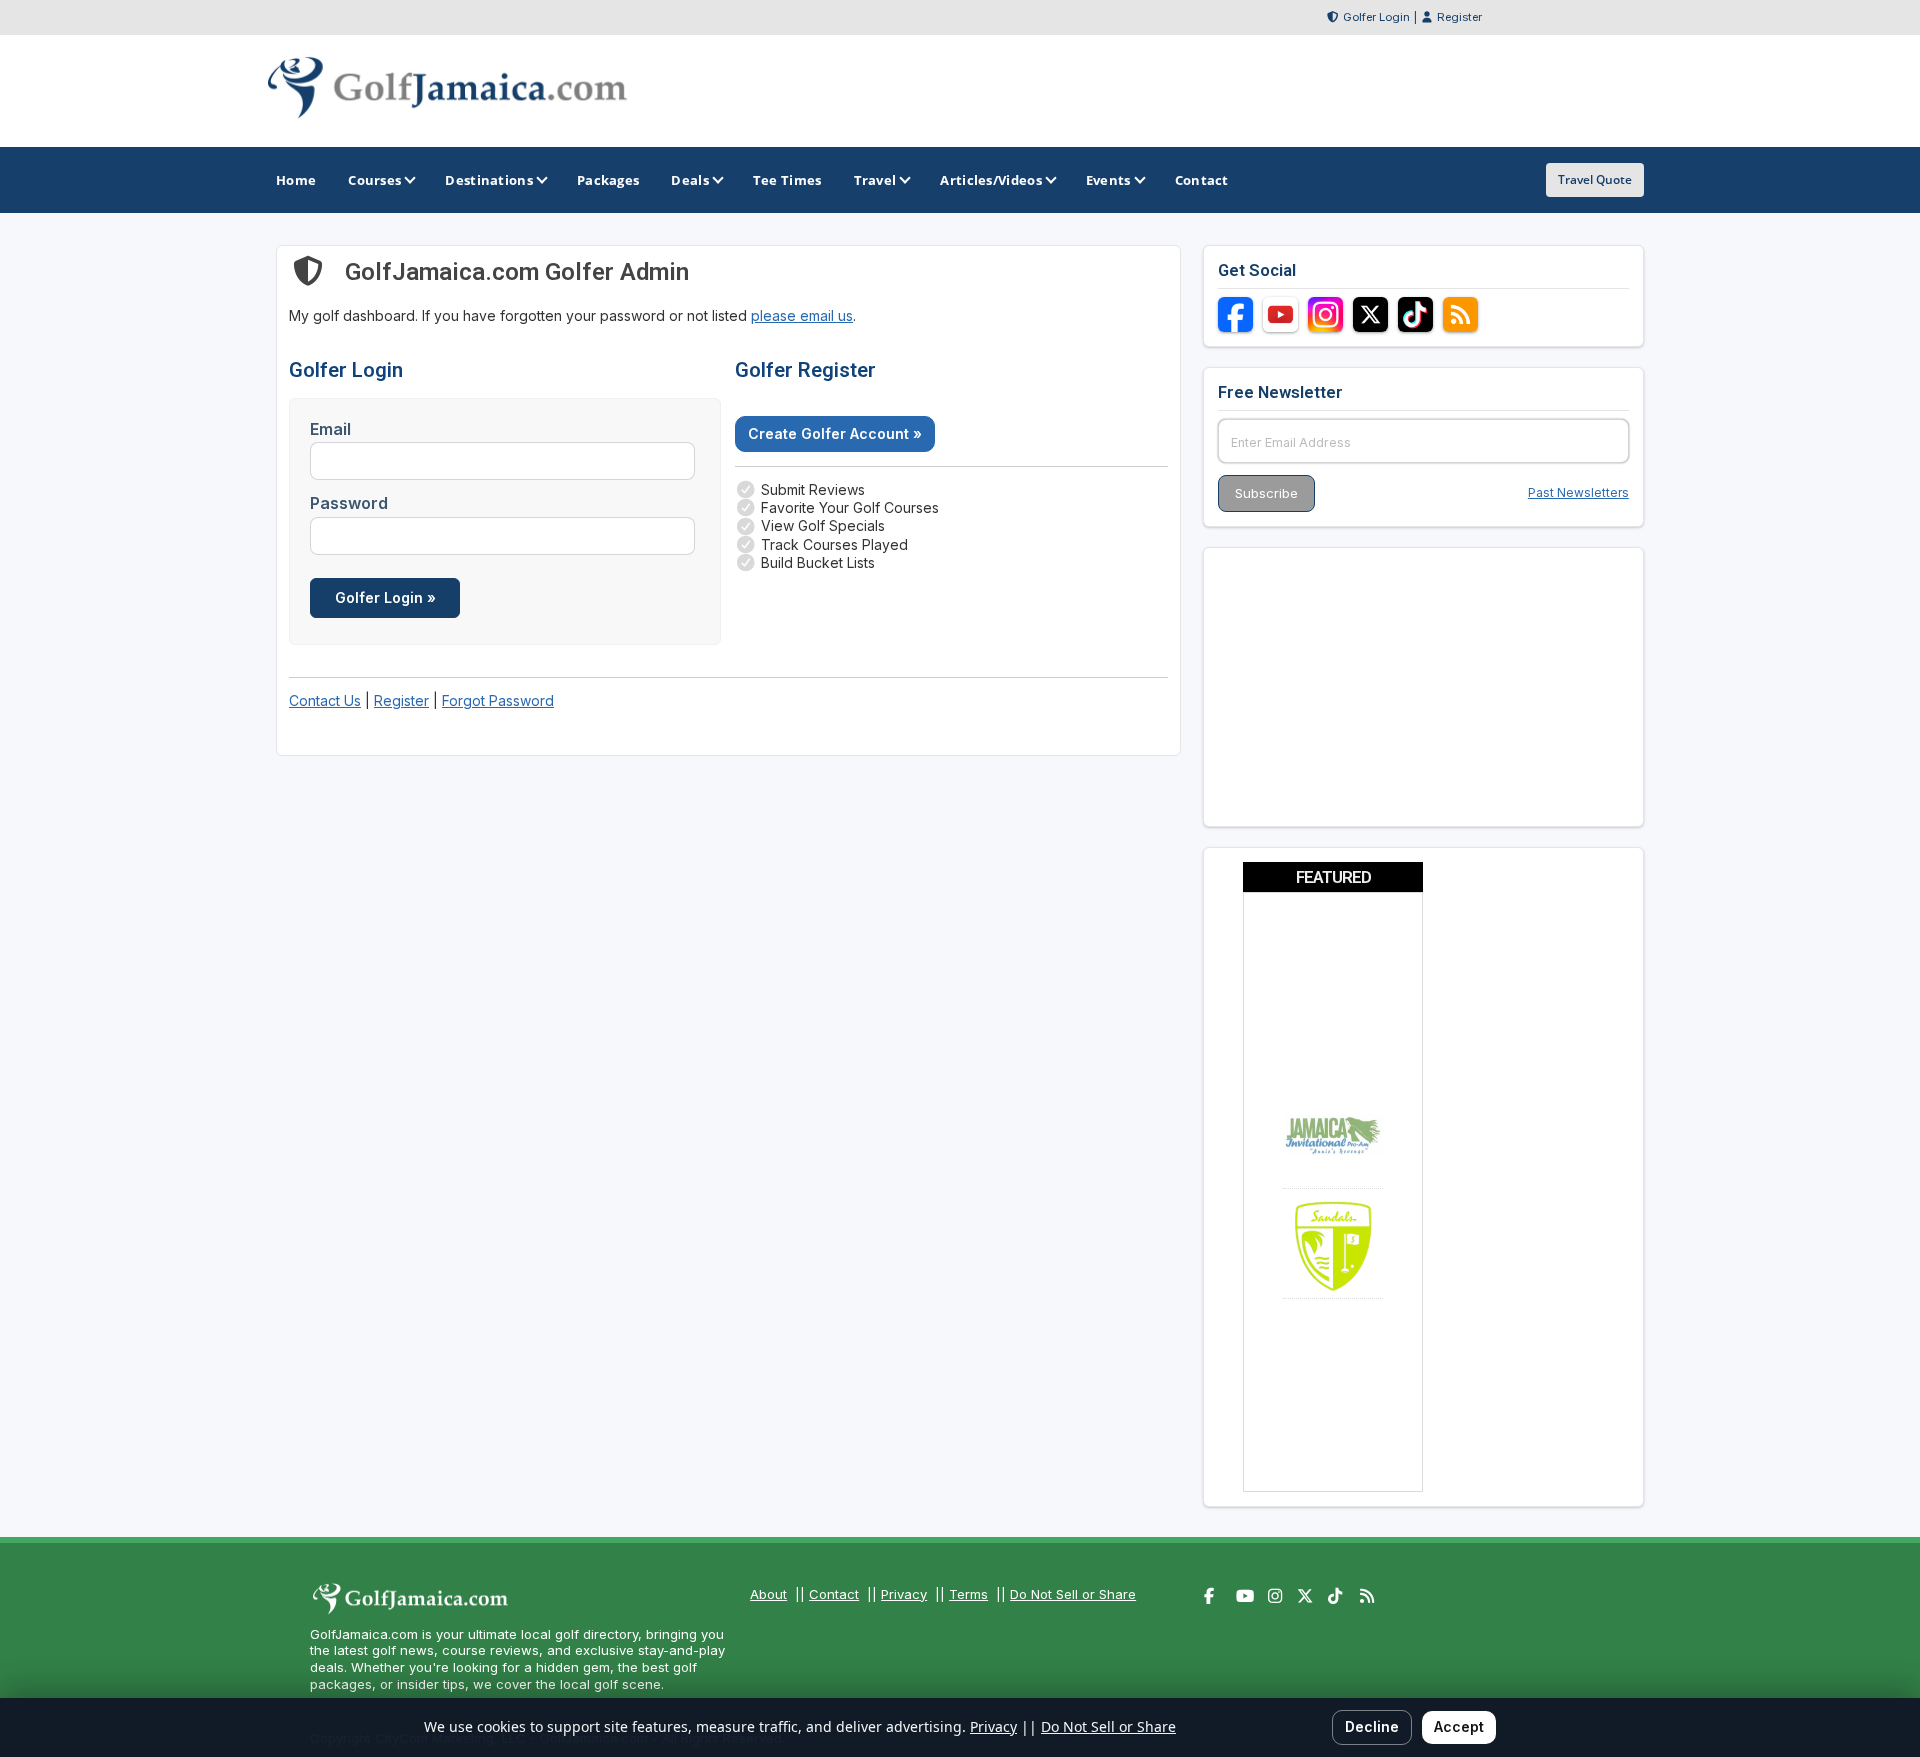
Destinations (489, 180)
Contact (834, 1594)
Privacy (904, 1594)
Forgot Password (498, 700)
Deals (690, 180)
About (768, 1594)
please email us (802, 315)
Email (330, 429)
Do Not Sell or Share (1073, 1594)
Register (1459, 17)
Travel (875, 180)
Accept (1459, 1726)
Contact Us (325, 700)
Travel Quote (1595, 179)
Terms (968, 1594)
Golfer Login (1376, 17)
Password (349, 503)
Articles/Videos (991, 180)
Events (1108, 180)
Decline (1372, 1726)
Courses (374, 180)
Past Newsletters (1578, 492)
